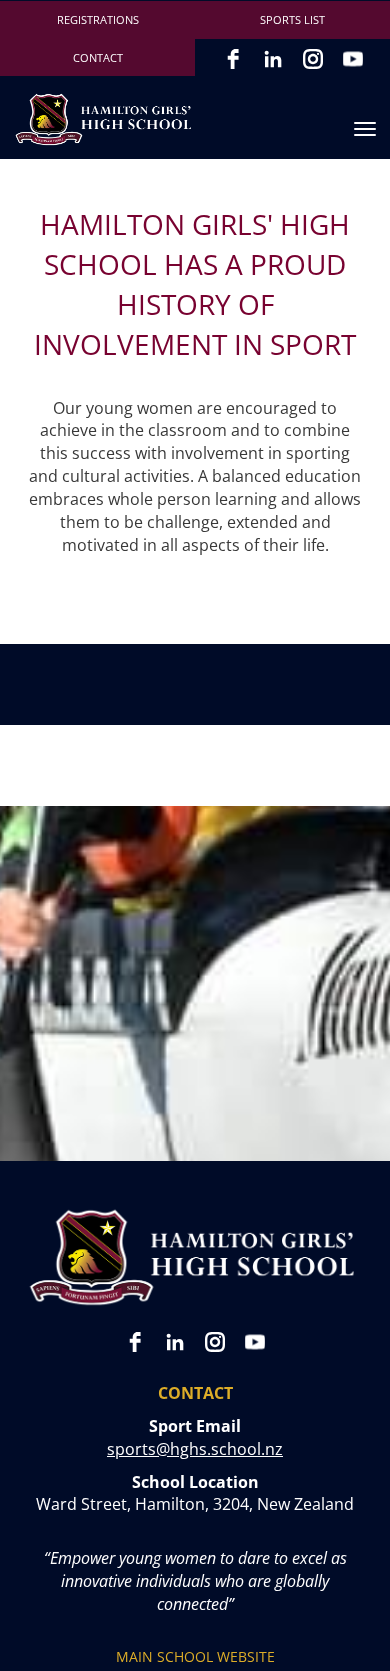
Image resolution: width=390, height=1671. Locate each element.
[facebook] (233, 59)
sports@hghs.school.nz (195, 1449)
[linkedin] (273, 59)
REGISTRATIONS (98, 19)
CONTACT (98, 57)
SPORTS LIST (292, 19)
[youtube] (353, 59)
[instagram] (313, 59)
